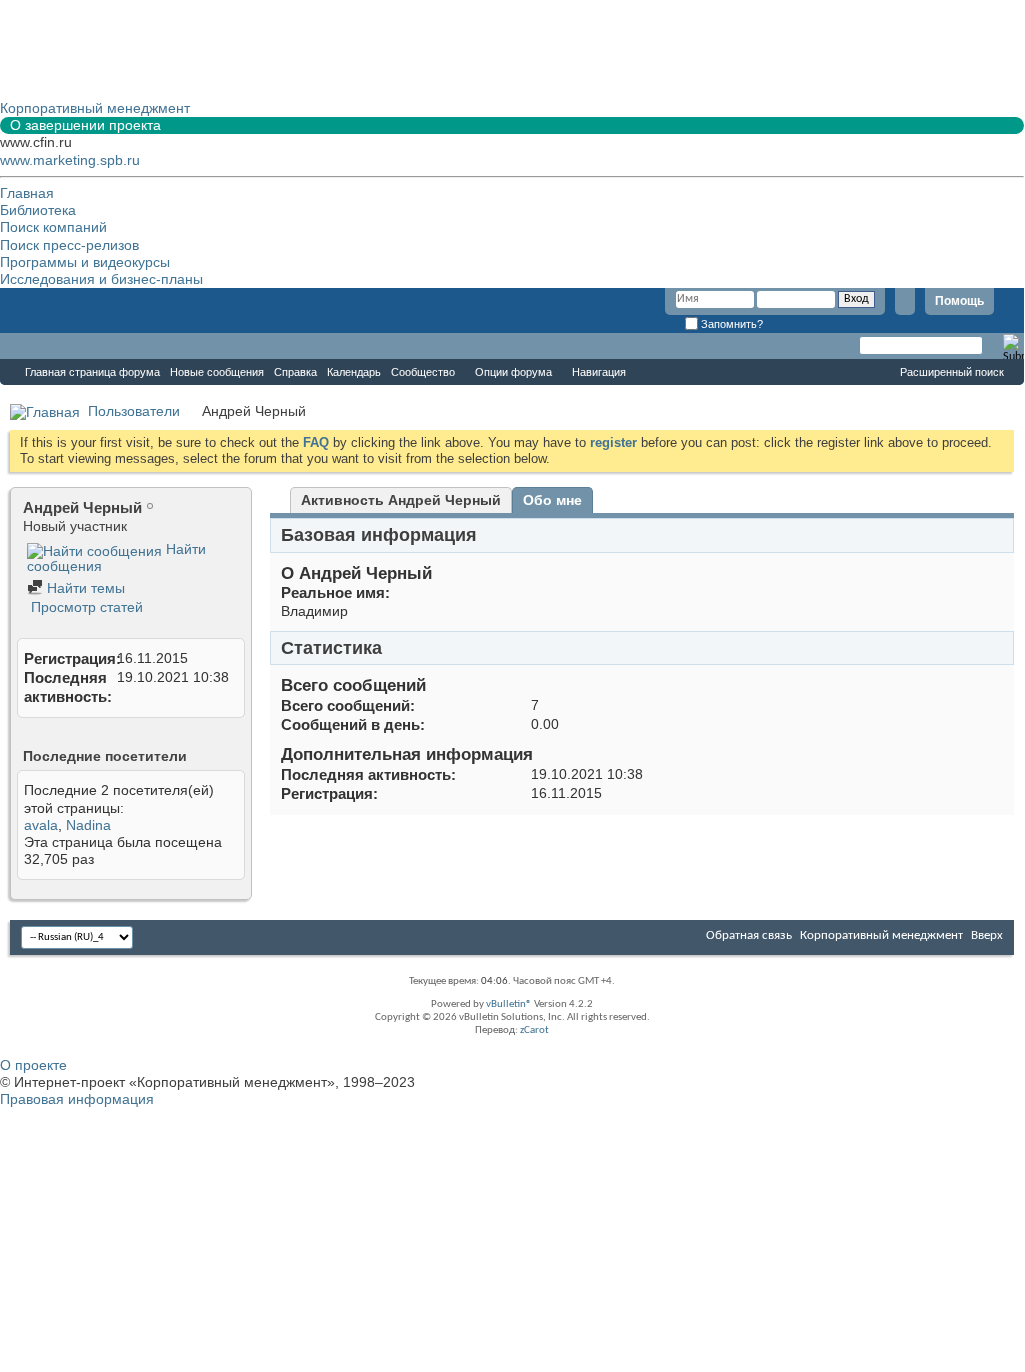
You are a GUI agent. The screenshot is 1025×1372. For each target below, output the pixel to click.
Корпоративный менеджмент (881, 935)
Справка (295, 372)
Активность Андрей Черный (401, 500)
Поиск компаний (53, 227)
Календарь (354, 372)
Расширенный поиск (952, 372)
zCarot (534, 1030)
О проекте (33, 1065)
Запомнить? (730, 324)
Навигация (599, 372)
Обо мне (552, 500)
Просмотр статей (85, 607)
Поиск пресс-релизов (69, 245)
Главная (27, 193)
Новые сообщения (217, 372)
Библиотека (38, 210)
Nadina (88, 825)
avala (41, 825)
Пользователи (134, 411)
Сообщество (423, 372)
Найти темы (84, 588)
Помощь (959, 301)
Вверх (987, 935)
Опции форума (513, 372)
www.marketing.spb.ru (70, 160)
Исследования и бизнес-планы (101, 279)
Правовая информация (77, 1099)
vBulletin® (509, 1004)
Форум (40, 346)
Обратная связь (749, 935)
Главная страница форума (92, 372)
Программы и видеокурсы (85, 262)
